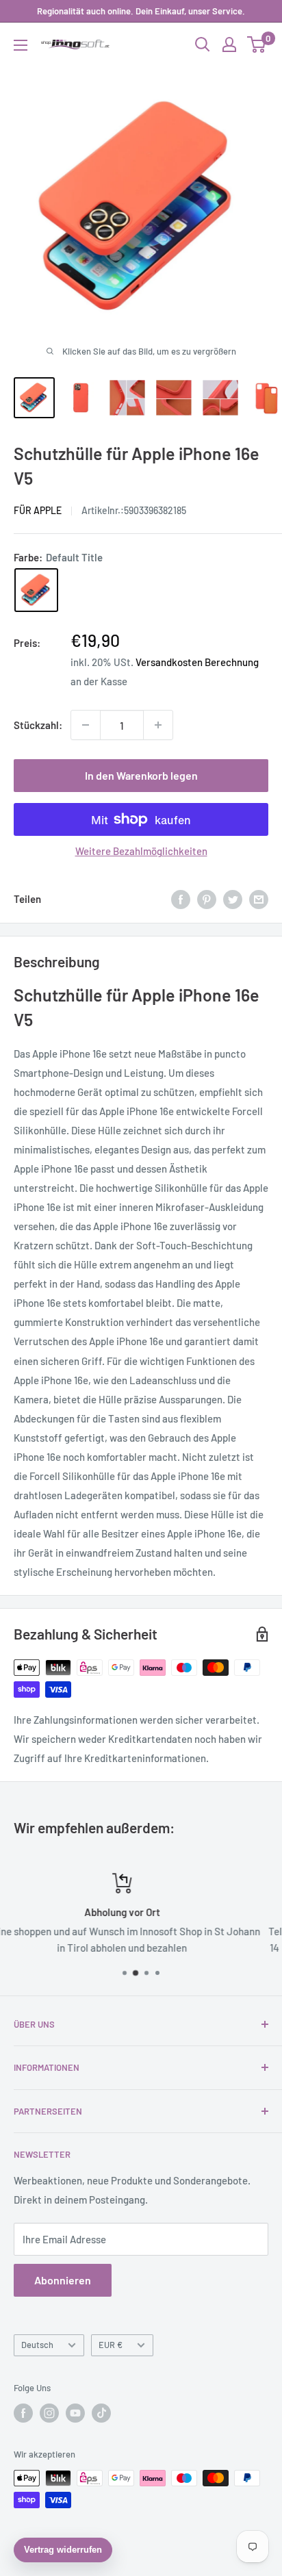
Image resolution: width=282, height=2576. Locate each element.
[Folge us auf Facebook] (23, 2413)
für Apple (38, 510)
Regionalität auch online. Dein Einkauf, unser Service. (141, 11)
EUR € (111, 2345)
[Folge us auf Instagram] (49, 2413)
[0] (257, 44)
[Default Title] (36, 590)
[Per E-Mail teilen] (259, 899)
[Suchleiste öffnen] (203, 44)
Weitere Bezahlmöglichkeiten (141, 851)
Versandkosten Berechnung (197, 662)
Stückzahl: (38, 725)
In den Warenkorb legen (141, 775)
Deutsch (37, 2345)
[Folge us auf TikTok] (101, 2413)
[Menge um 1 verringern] (86, 725)
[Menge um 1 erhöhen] (158, 725)
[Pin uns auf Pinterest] (207, 899)
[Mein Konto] (229, 44)
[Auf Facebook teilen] (181, 899)
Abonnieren (63, 2280)
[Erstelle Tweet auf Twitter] (233, 899)
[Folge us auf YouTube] (75, 2413)
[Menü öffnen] (21, 45)
